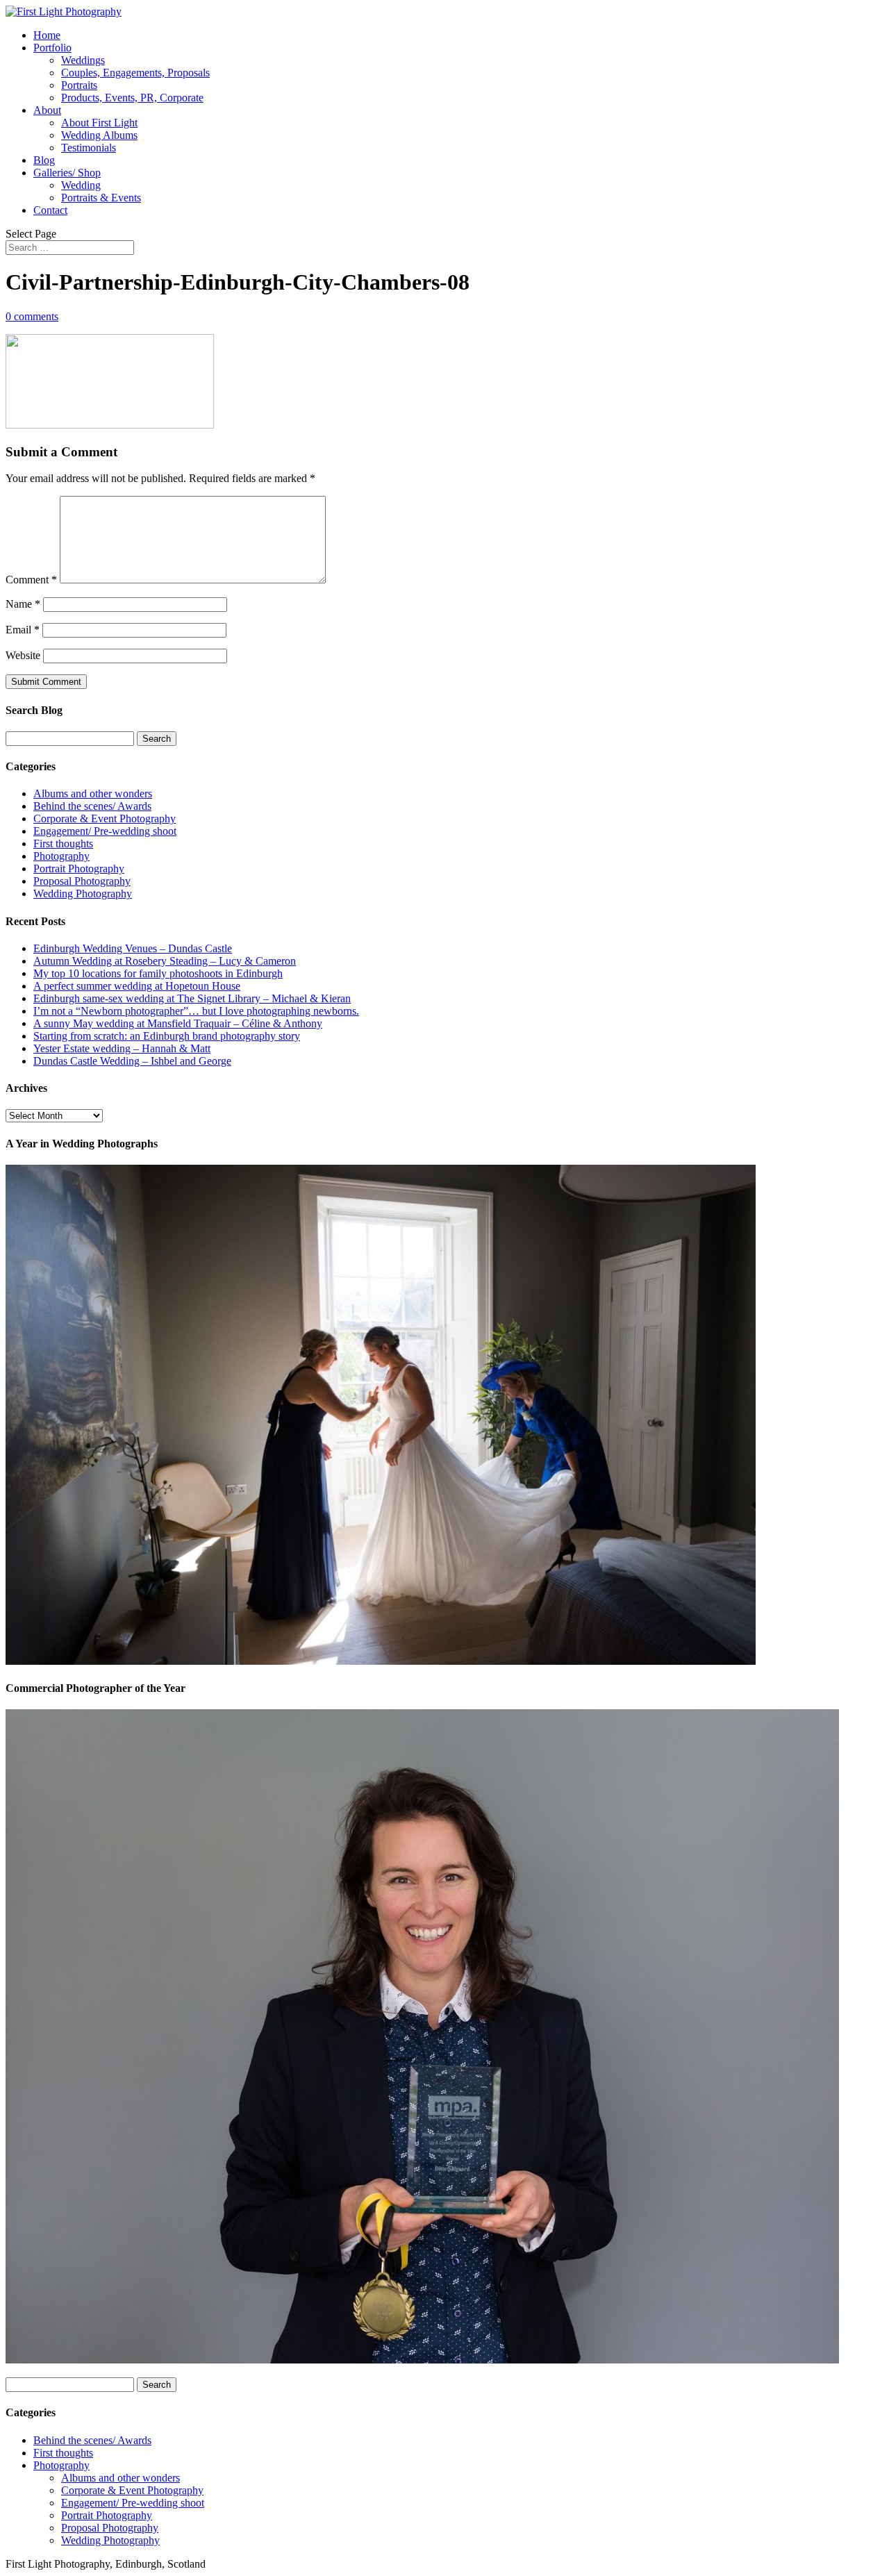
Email (23, 630)
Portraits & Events (101, 198)
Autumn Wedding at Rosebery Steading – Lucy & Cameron (165, 961)
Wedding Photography (83, 894)
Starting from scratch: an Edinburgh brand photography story (167, 1036)
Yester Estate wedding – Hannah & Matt (122, 1048)
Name (23, 604)
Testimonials (89, 148)
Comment (31, 580)
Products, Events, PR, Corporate (132, 98)
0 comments (32, 316)
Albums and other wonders (93, 793)
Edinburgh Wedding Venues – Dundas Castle (133, 948)
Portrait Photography (79, 869)
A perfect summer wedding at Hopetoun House (137, 986)
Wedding (81, 185)
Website (23, 655)
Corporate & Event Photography (105, 818)
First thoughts (63, 844)
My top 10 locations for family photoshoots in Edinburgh (158, 973)
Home (47, 35)
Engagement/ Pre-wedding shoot (105, 831)
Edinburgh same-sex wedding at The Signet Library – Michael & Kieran (192, 998)
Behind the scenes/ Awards (92, 806)
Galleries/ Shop (67, 173)
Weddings (83, 60)
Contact (50, 210)
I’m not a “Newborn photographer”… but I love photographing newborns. (196, 1011)
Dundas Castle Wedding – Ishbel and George (132, 1061)
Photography (61, 856)
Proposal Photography (82, 881)
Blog (44, 160)
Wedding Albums (99, 135)
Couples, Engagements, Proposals (135, 73)
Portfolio (52, 48)
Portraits (79, 85)
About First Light (99, 123)
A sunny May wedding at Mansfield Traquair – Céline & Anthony (178, 1023)
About (47, 110)
